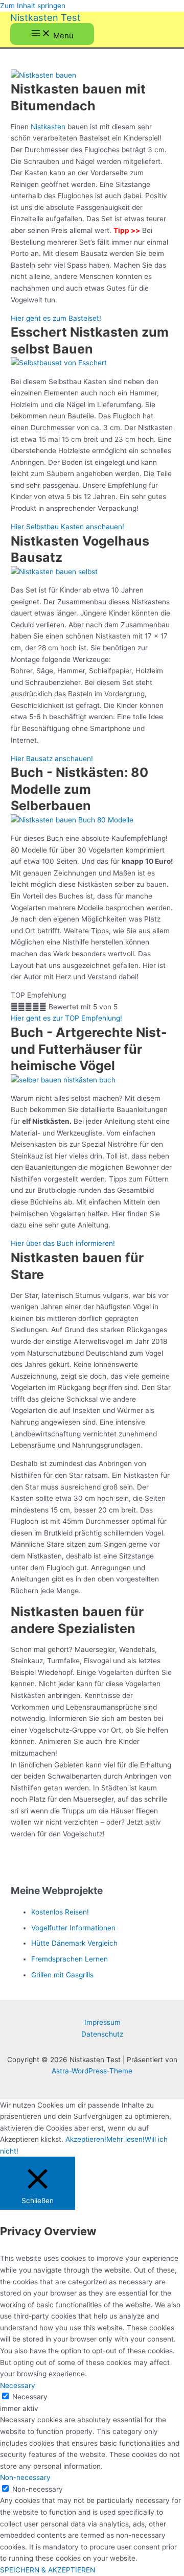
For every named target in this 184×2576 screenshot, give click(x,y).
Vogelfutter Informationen (73, 1928)
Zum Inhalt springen (33, 6)
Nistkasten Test (45, 17)
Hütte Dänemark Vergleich (74, 1943)
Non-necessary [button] (25, 2477)
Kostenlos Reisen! (60, 1912)
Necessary (30, 2397)
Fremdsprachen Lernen (70, 1959)
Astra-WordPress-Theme (92, 2071)
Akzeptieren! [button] (86, 2139)
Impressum (102, 2022)
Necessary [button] (18, 2385)
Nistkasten (48, 127)
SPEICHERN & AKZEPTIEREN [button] (48, 2570)
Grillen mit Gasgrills (62, 1975)
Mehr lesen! (125, 2139)
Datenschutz (102, 2034)
